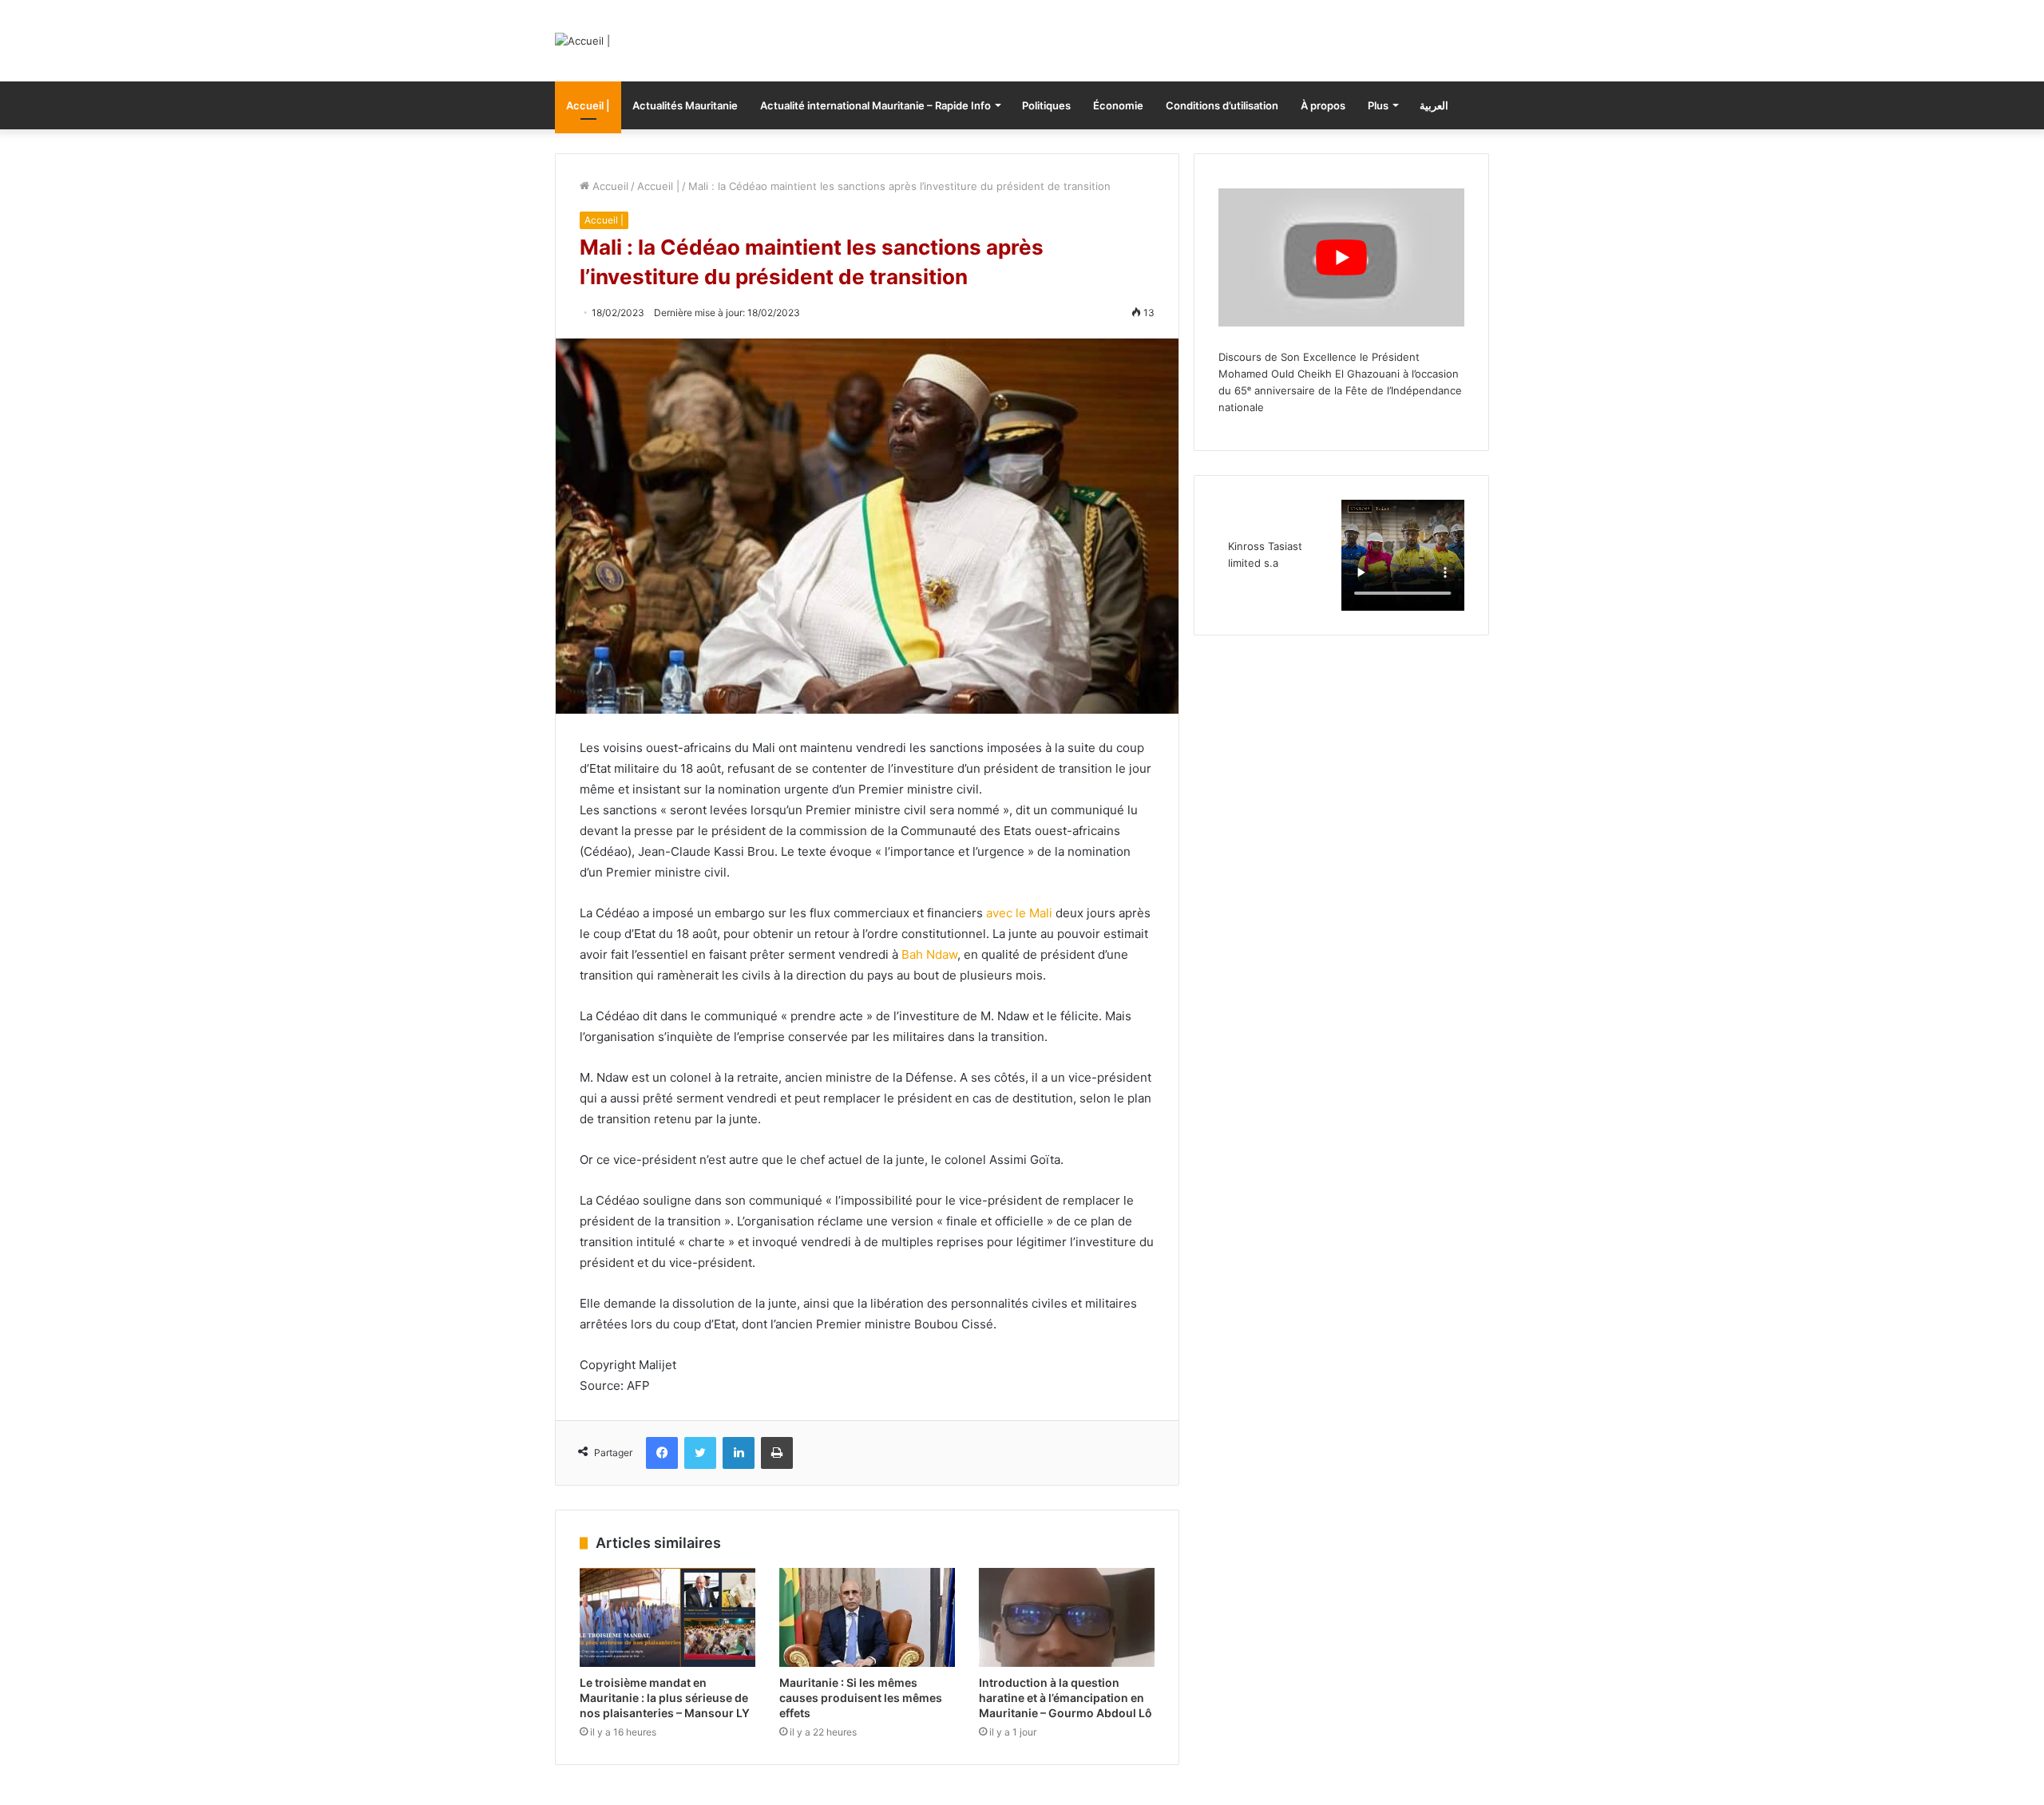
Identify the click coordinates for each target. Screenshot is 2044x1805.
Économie (1118, 105)
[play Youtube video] (1341, 257)
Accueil (609, 186)
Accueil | (588, 105)
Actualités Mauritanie (685, 105)
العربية (1434, 105)
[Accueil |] (582, 41)
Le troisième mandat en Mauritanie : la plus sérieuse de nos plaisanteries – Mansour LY (665, 1698)
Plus (1378, 105)
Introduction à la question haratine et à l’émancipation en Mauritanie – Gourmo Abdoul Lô (1066, 1698)
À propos (1323, 105)
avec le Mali (1019, 913)
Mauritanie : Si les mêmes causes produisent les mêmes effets (861, 1698)
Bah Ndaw (929, 954)
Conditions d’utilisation (1222, 105)
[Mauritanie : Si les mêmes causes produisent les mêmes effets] (867, 1617)
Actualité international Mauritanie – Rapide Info (875, 105)
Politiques (1046, 105)
